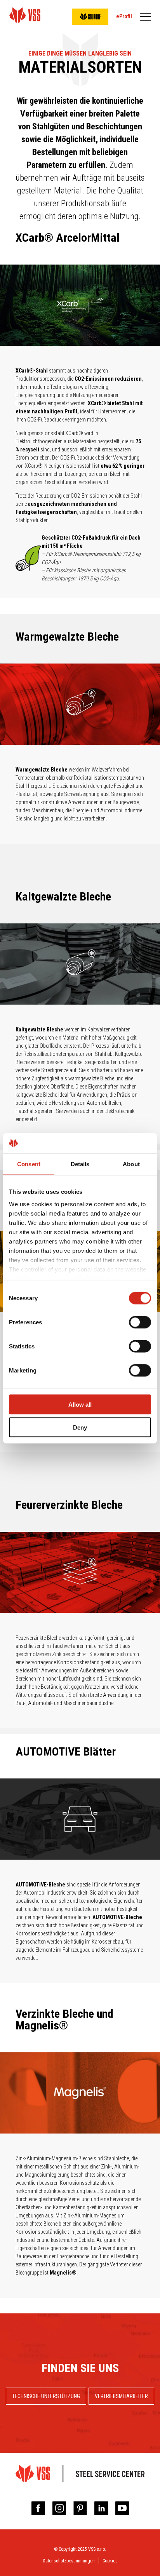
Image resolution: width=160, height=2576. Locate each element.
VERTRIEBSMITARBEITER (121, 2396)
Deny (80, 1427)
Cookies (110, 2561)
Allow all (80, 1405)
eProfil (124, 16)
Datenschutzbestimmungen (69, 2561)
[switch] (140, 1322)
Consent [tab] (29, 1164)
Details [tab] (80, 1164)
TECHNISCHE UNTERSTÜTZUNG (46, 2396)
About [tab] (131, 1164)
